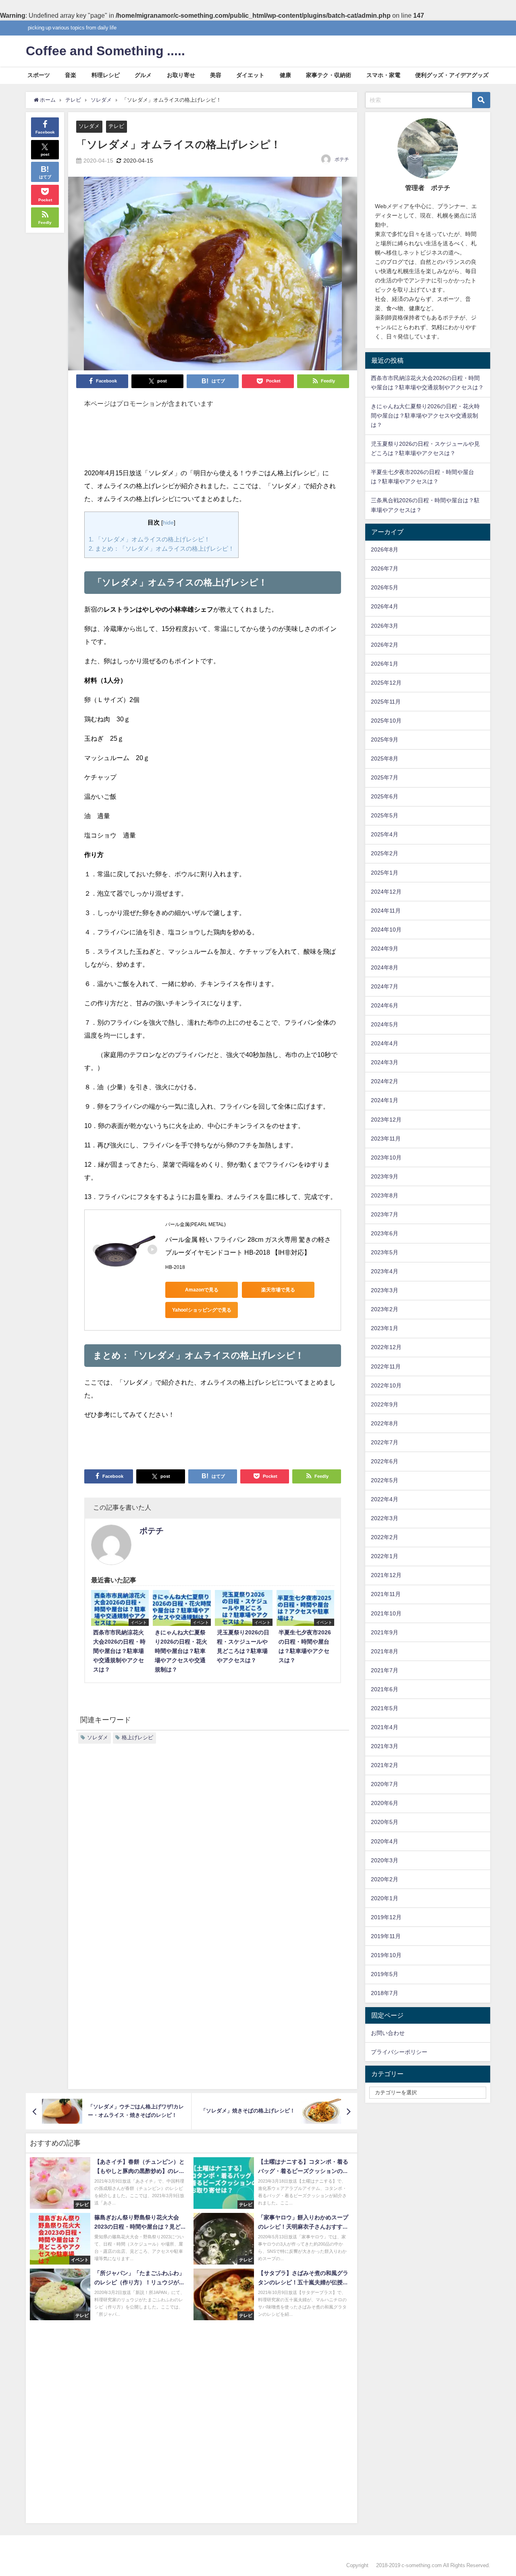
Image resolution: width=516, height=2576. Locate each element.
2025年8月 (385, 758)
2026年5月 (385, 587)
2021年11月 (386, 1594)
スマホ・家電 (383, 75)
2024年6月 (385, 1005)
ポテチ (342, 159)
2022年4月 (385, 1499)
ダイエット (250, 75)
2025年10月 (386, 721)
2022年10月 (386, 1385)
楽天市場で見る (278, 1290)
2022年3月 (385, 1518)
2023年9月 (385, 1176)
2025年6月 (385, 796)
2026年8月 (385, 549)
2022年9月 (385, 1404)
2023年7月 (385, 1214)
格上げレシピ (137, 1737)
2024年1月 (385, 1100)
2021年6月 (385, 1689)
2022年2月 (385, 1537)
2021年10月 (386, 1613)
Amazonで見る (202, 1290)
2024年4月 (385, 1043)
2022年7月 (385, 1442)
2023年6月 (385, 1233)
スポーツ (39, 75)
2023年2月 (385, 1309)
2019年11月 (386, 1936)
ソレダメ (89, 126)
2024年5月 (385, 1024)
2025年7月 (385, 777)
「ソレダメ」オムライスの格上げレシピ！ (149, 539)
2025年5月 (385, 815)
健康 (285, 75)
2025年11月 (386, 702)
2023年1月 (385, 1328)
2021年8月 (385, 1651)
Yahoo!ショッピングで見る (202, 1310)
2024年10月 (386, 930)
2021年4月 (385, 1727)
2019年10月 (386, 1955)
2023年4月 (385, 1271)
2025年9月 (385, 740)
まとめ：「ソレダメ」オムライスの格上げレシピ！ (161, 548)
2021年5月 (385, 1708)
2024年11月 (386, 911)
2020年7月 (385, 1784)
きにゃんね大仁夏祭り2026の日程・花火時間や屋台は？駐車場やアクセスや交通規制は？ (425, 416)
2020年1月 (385, 1898)
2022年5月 (385, 1480)
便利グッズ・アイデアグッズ (452, 75)
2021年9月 (385, 1632)
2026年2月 (385, 645)
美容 (216, 75)
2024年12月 (386, 892)
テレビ (116, 126)
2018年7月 (385, 1993)
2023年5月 (385, 1252)
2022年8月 (385, 1423)
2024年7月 (385, 986)
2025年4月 (385, 834)
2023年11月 (386, 1139)
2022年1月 (385, 1556)
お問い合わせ (388, 2033)
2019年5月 (385, 1974)
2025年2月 (385, 853)
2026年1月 (385, 664)
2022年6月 (385, 1461)
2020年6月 (385, 1803)
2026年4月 (385, 606)
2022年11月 (386, 1366)
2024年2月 (385, 1081)
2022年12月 (386, 1347)
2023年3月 (385, 1290)
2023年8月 (385, 1195)
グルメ (143, 75)
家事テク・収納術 (329, 75)
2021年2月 (385, 1765)
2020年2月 (385, 1879)
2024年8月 (385, 967)
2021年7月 (385, 1670)
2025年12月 (386, 683)
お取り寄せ (181, 75)
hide (168, 522)
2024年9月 (385, 949)
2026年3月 (385, 626)
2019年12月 (386, 1917)
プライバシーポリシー (399, 2052)
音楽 (71, 75)
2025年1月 (385, 873)
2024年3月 (385, 1062)
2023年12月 (386, 1120)
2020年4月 (385, 1841)
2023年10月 (386, 1157)
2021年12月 (386, 1575)
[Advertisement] (213, 442)
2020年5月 (385, 1822)
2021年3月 (385, 1746)
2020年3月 (385, 1860)
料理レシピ (106, 75)
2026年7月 (385, 568)
